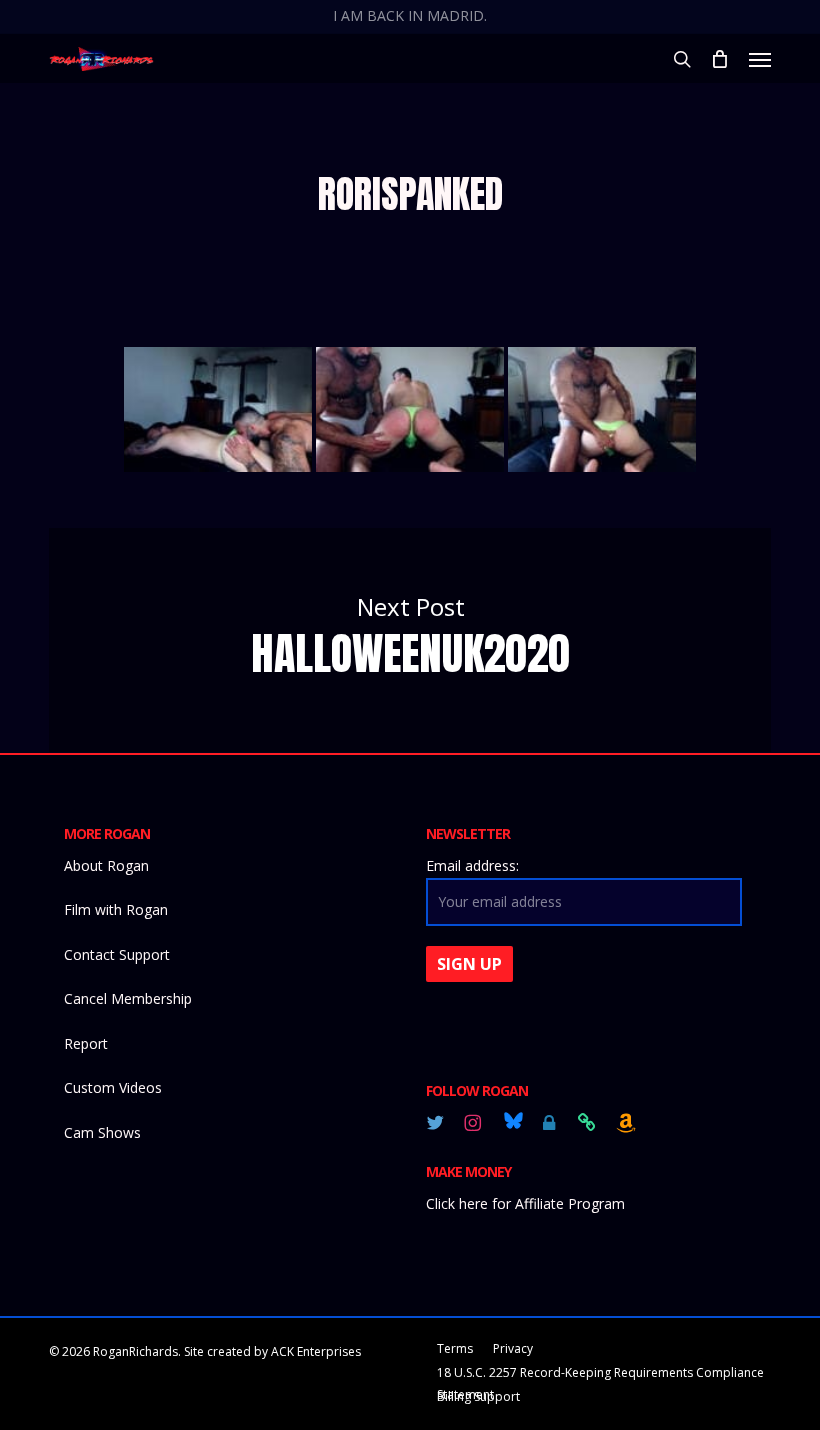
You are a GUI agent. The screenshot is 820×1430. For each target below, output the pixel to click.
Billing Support (478, 1396)
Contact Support (117, 954)
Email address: (472, 865)
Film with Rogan (116, 909)
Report (86, 1043)
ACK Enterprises (316, 1351)
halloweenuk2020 (410, 640)
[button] (760, 59)
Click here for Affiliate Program (525, 1203)
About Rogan (106, 865)
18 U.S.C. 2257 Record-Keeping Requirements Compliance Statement (600, 1375)
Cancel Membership (128, 998)
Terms (455, 1348)
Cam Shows (102, 1132)
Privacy (513, 1348)
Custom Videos (113, 1087)
